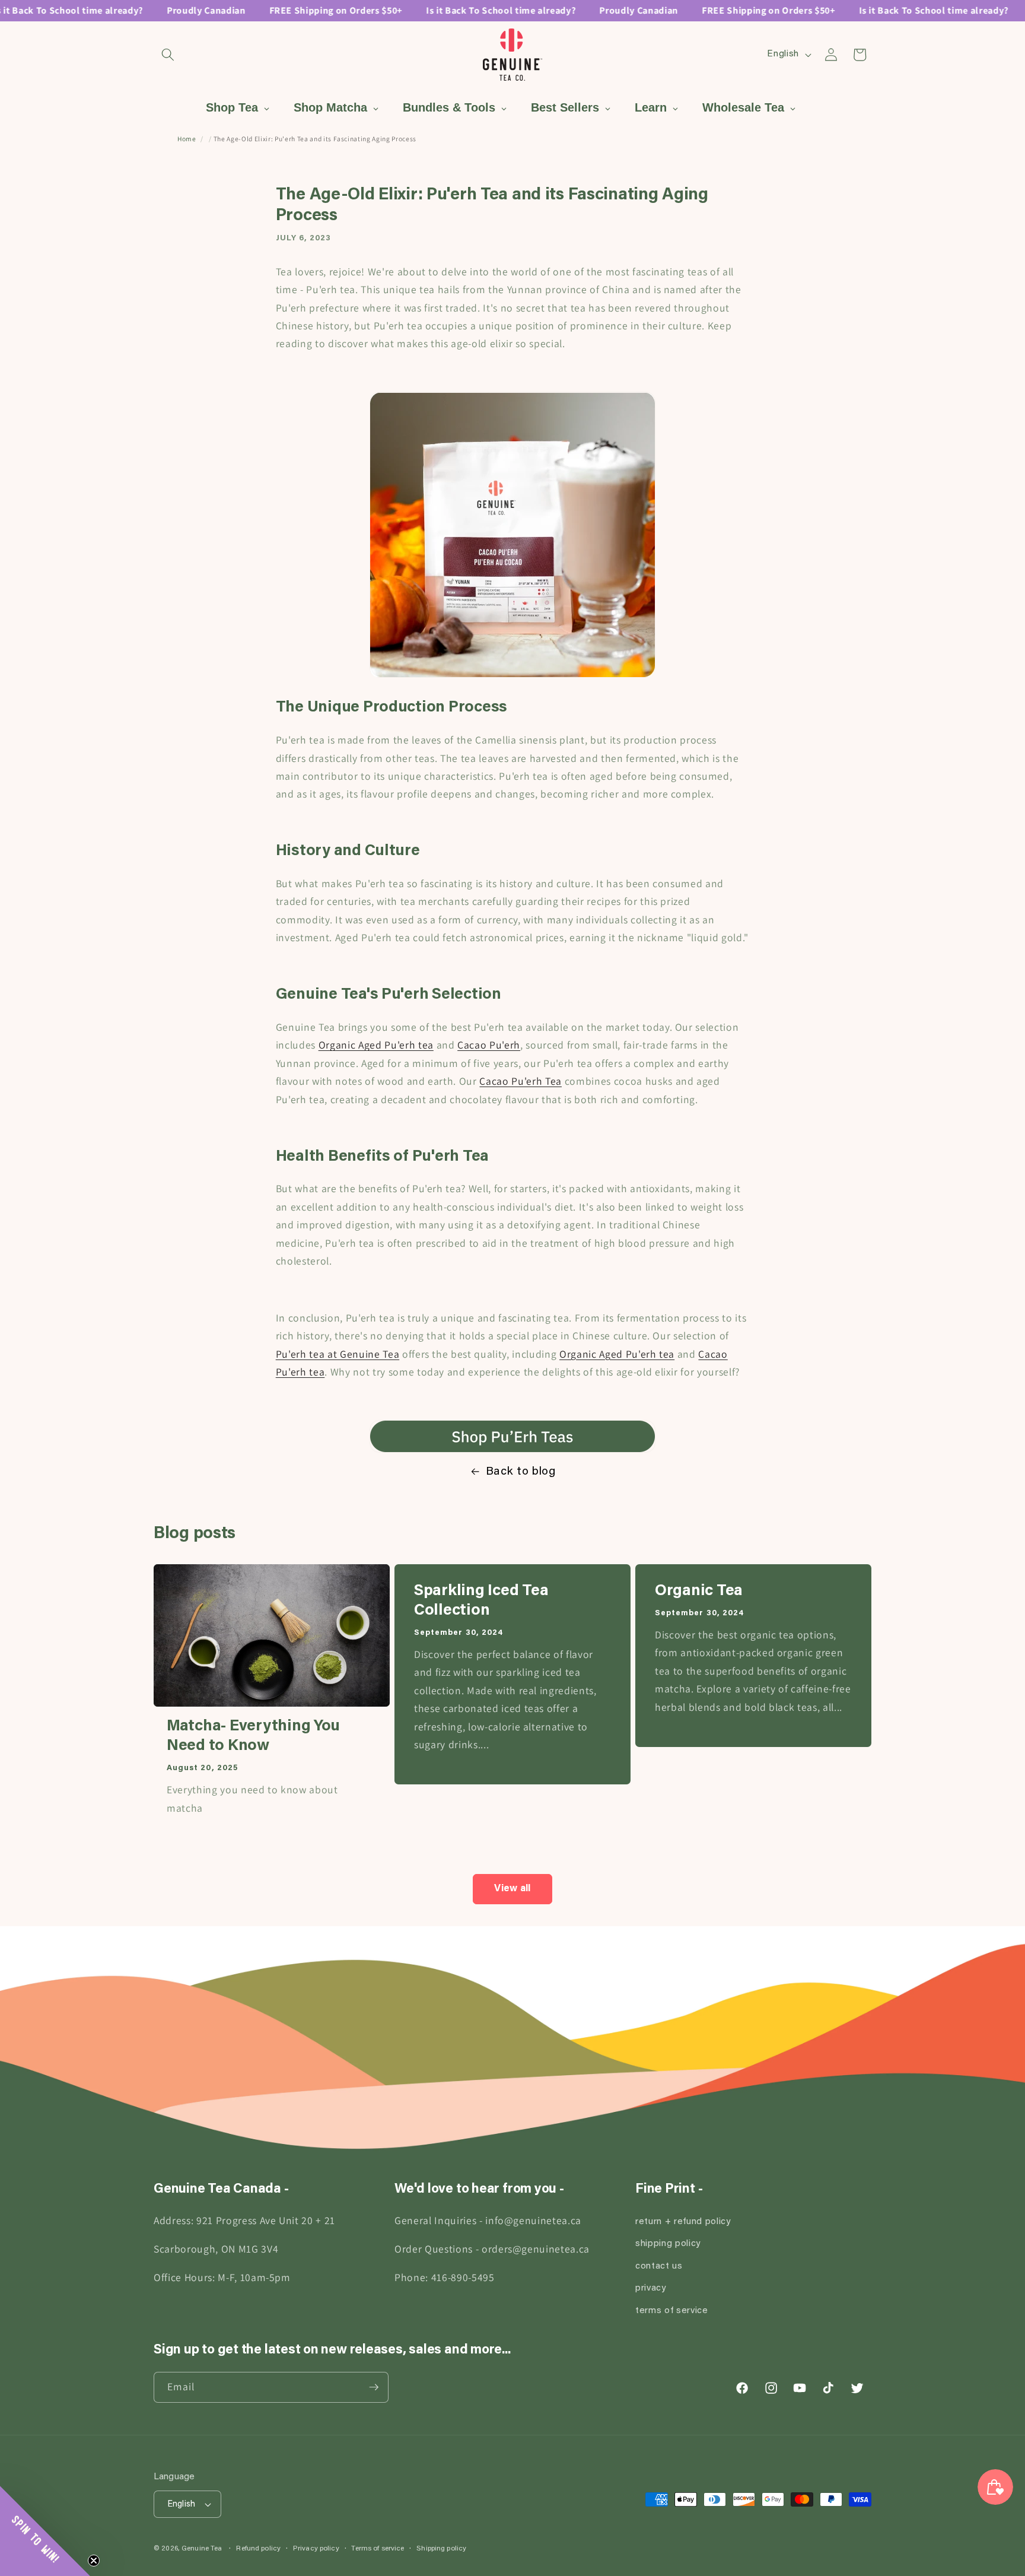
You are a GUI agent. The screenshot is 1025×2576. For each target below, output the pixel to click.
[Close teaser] (94, 2561)
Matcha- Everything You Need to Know (253, 1737)
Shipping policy (441, 2549)
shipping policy (668, 2244)
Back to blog (521, 1472)
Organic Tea (699, 1592)
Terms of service (378, 2549)
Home (187, 139)
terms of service (672, 2310)
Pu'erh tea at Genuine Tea (338, 1354)
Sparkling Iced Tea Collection (481, 1601)
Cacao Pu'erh (489, 1045)
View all (512, 1889)
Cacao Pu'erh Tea (521, 1081)
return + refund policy (683, 2221)
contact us (659, 2266)
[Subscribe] (374, 2387)
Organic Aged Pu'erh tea (376, 1045)
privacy (651, 2288)
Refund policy (258, 2549)
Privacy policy (316, 2549)
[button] (168, 55)
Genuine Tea (202, 2549)
